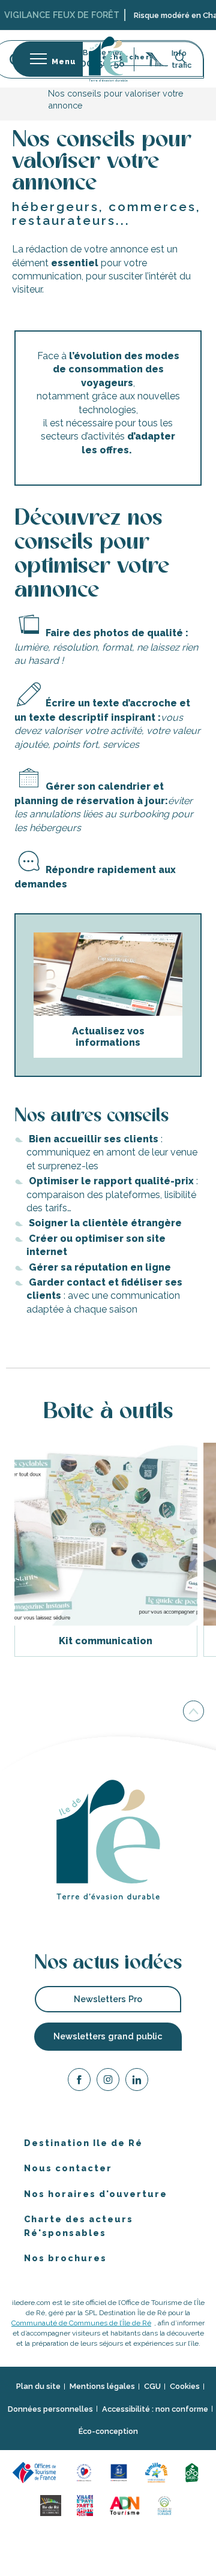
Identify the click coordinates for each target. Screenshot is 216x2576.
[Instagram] (108, 2082)
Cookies (185, 2386)
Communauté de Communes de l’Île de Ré (81, 2323)
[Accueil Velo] (194, 2471)
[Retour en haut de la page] (193, 1711)
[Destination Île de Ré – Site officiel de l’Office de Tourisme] (108, 59)
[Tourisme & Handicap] (121, 2471)
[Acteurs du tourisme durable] (166, 2504)
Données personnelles (50, 2409)
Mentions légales (102, 2386)
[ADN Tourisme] (127, 2504)
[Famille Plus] (158, 2471)
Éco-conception (108, 2431)
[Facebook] (79, 2082)
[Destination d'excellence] (86, 2471)
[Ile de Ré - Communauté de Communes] (52, 2504)
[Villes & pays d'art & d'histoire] (86, 2504)
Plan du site (38, 2386)
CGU (152, 2386)
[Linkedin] (137, 2082)
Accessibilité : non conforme (155, 2409)
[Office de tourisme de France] (38, 2471)
